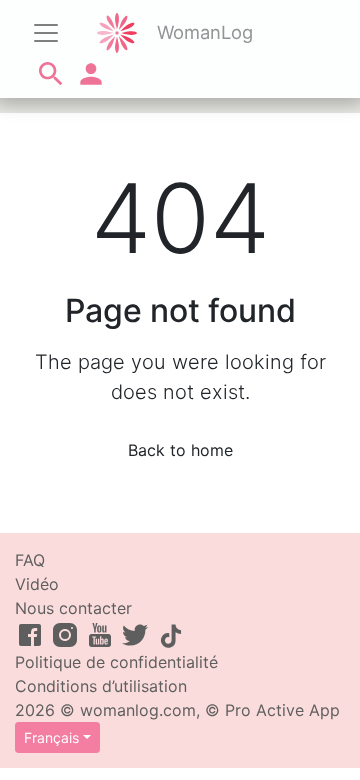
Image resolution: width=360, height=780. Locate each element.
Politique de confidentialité (116, 662)
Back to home (180, 450)
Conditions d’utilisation (101, 686)
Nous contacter (73, 608)
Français (51, 737)
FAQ (30, 560)
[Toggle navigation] (46, 33)
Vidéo (37, 584)
